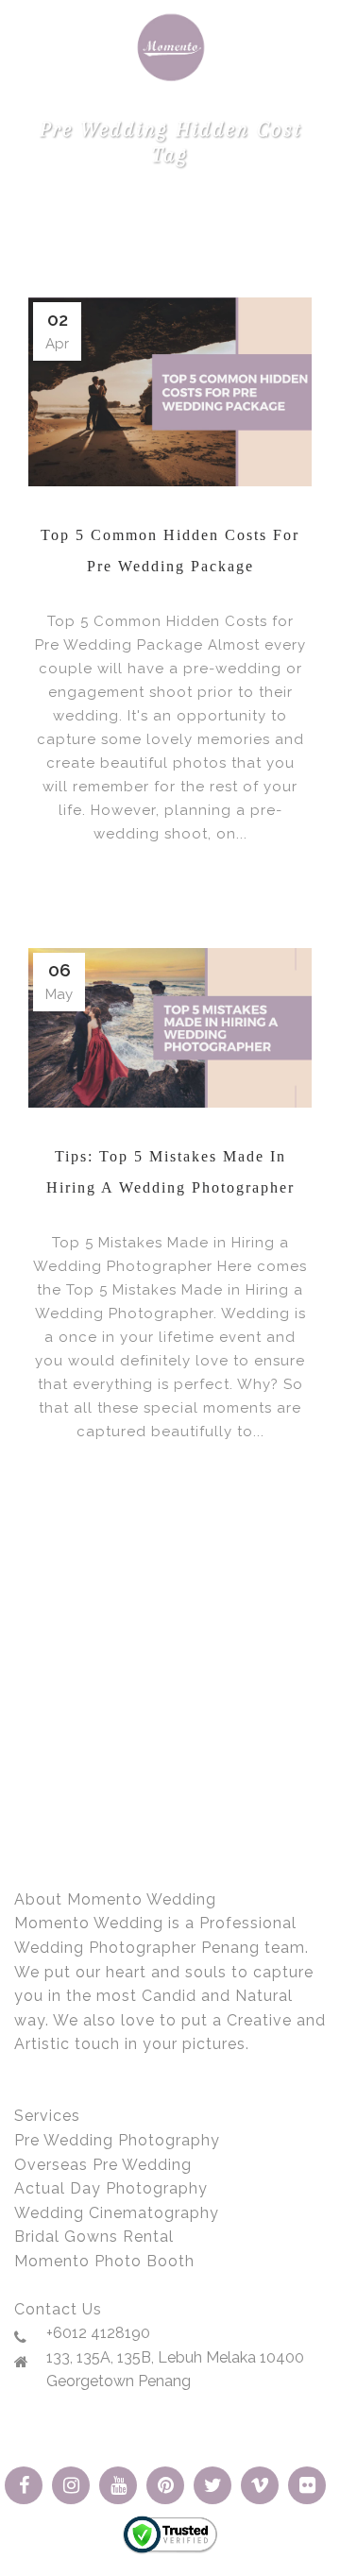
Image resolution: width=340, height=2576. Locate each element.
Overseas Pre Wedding (103, 2165)
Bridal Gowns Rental (94, 2237)
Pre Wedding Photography (117, 2140)
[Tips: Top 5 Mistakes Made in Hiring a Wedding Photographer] (170, 1028)
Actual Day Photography (111, 2188)
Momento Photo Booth (104, 2261)
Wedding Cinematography (117, 2213)
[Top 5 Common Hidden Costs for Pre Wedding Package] (170, 392)
